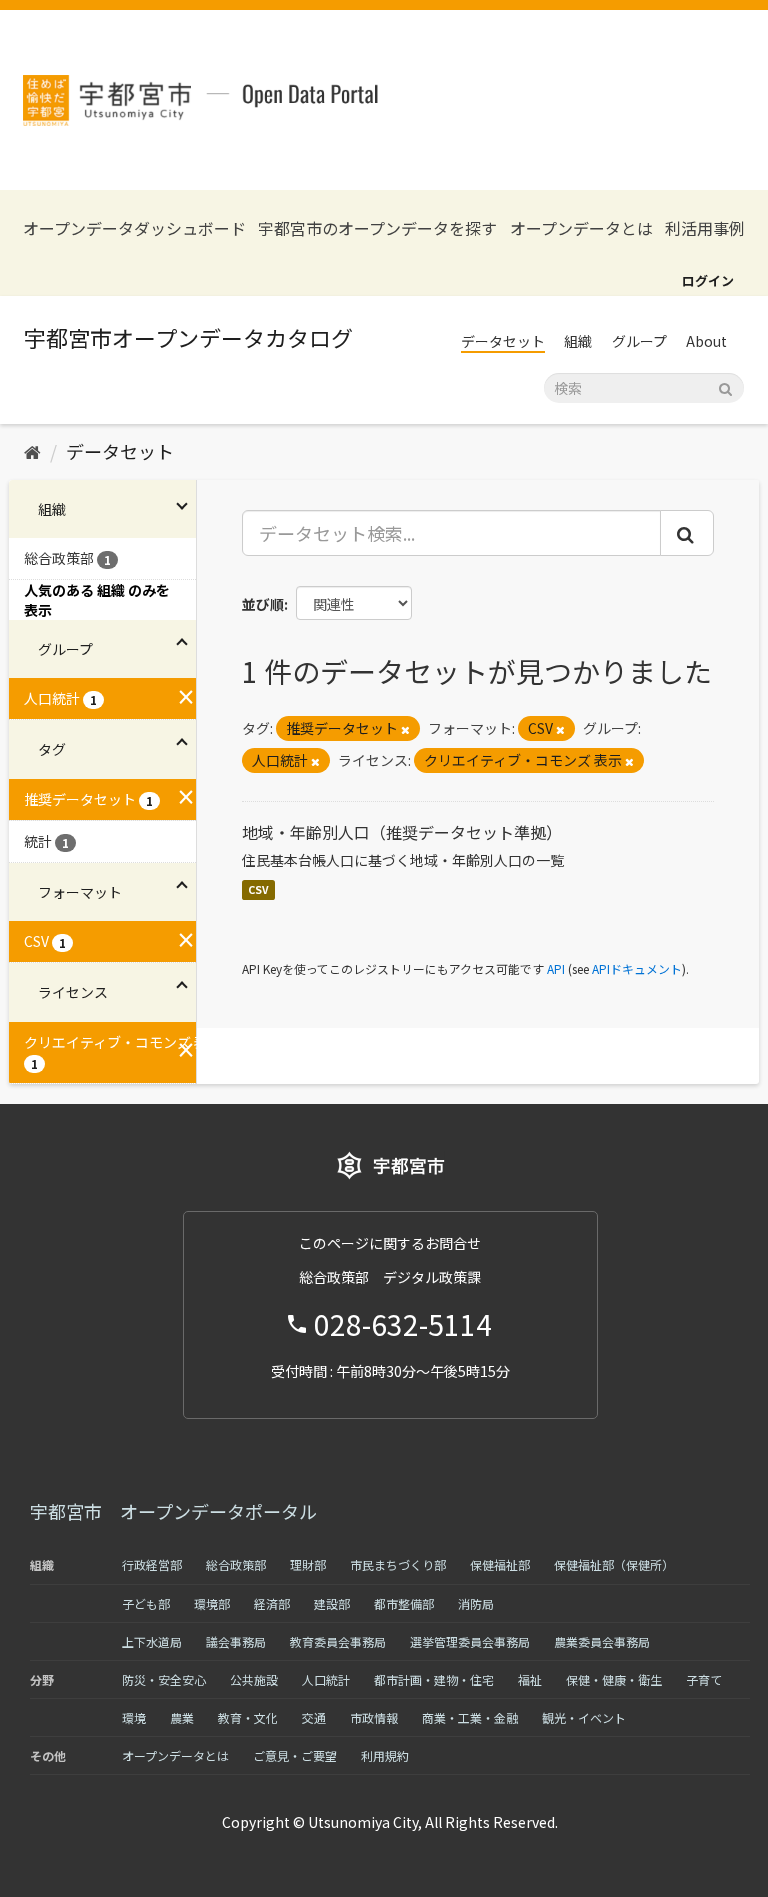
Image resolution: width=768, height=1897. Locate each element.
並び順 (263, 604)
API (556, 968)
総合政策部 (236, 1564)
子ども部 (146, 1603)
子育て (704, 1679)
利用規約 (385, 1755)
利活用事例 (705, 228)
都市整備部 (404, 1603)
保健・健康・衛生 (614, 1679)
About (706, 341)
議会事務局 (236, 1641)
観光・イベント (584, 1717)
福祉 (530, 1679)
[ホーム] (32, 451)
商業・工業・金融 (470, 1717)
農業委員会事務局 (602, 1641)
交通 (314, 1717)
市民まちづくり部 (398, 1564)
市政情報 (374, 1717)
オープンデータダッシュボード (134, 228)
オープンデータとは (581, 228)
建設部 (332, 1603)
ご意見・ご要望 (295, 1755)
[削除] (405, 729)
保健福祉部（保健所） (614, 1564)
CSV (258, 889)
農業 (182, 1717)
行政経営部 (152, 1564)
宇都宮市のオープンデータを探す (377, 228)
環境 (134, 1717)
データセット (503, 341)
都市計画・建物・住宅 (434, 1679)
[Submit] (725, 386)
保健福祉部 (500, 1564)
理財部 (308, 1564)
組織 (578, 341)
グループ (639, 341)
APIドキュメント (637, 968)
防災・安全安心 (164, 1679)
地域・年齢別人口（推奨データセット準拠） (402, 832)
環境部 (212, 1603)
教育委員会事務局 (338, 1641)
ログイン (708, 280)
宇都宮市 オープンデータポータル (173, 1511)
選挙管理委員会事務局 (470, 1641)
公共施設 (254, 1679)
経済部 (272, 1603)
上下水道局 (152, 1641)
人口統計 (326, 1679)
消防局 (476, 1603)
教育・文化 (248, 1717)
